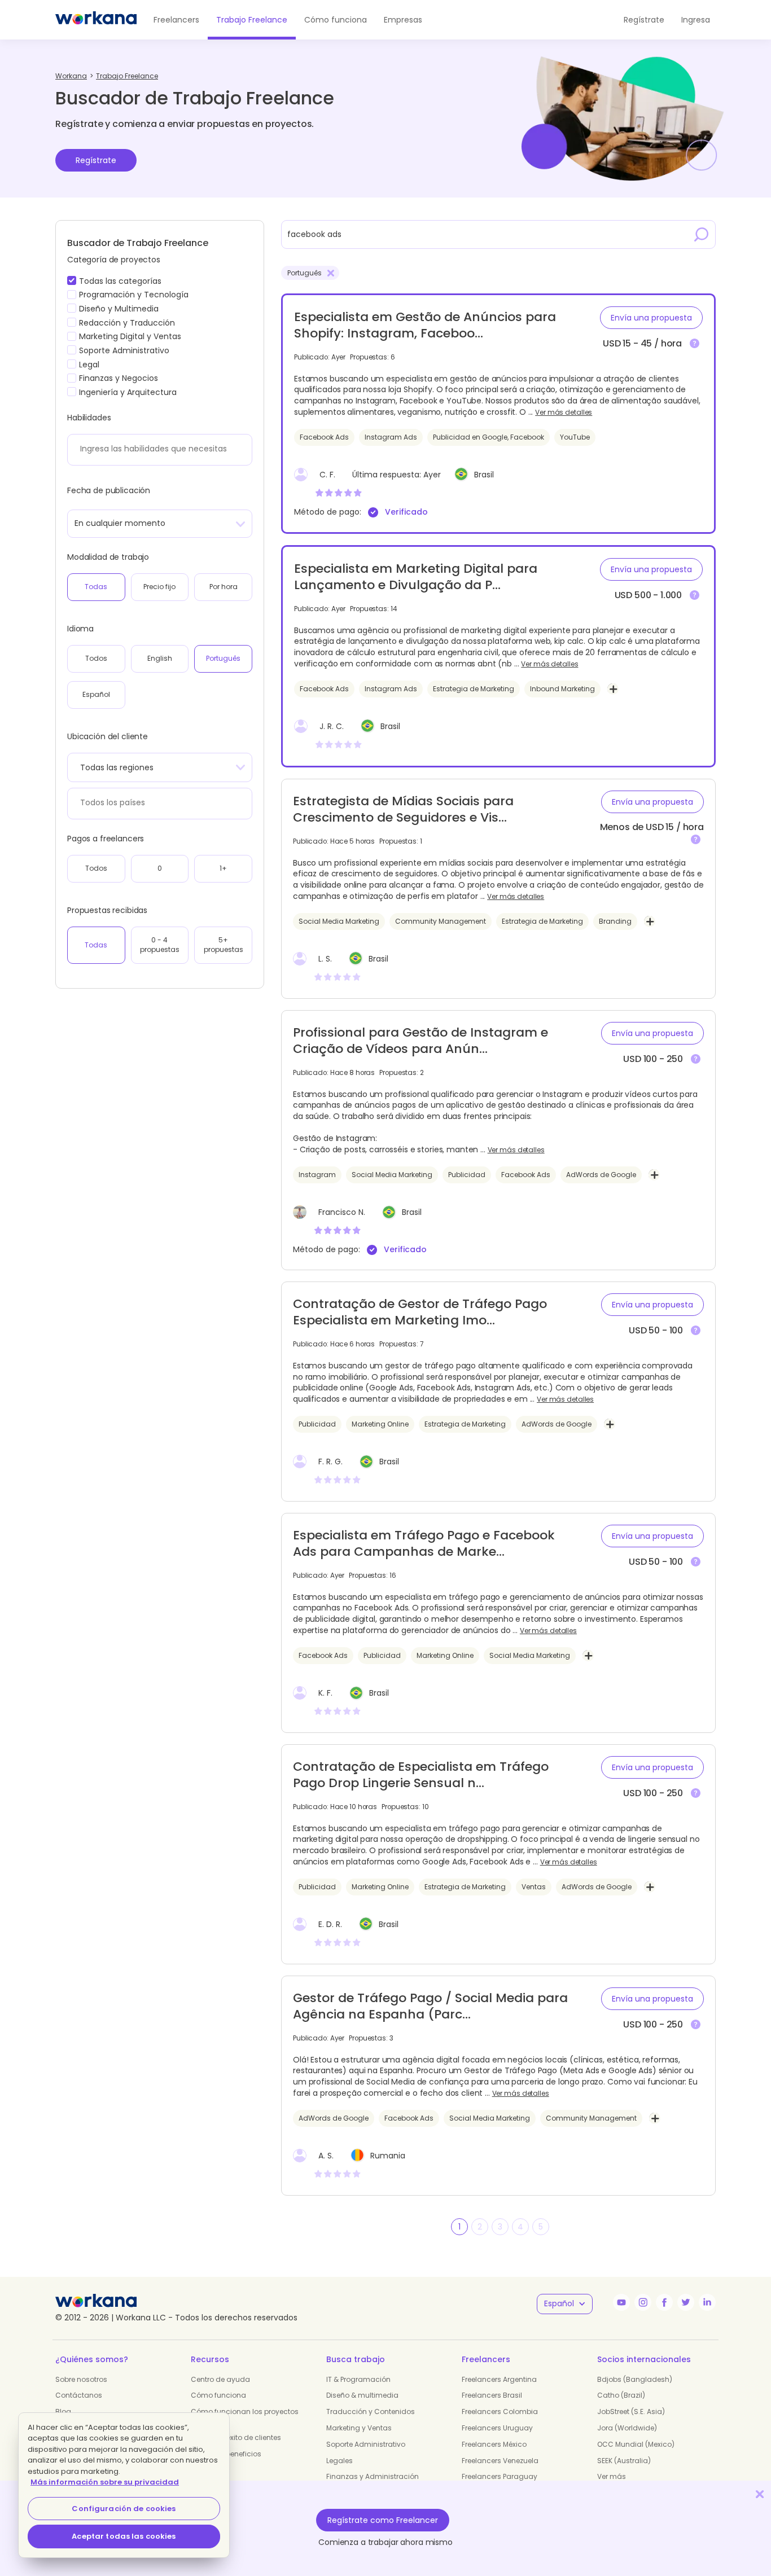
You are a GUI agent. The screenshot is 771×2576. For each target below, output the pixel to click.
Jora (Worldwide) (627, 2428)
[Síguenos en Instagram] (643, 2302)
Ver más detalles (564, 412)
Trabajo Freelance (252, 20)
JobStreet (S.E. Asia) (631, 2412)
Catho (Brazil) (621, 2395)
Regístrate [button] (644, 20)
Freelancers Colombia (500, 2412)
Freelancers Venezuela (500, 2461)
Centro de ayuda (220, 2379)
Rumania (388, 2156)
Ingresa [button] (696, 20)
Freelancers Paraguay (500, 2476)
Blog (63, 2412)
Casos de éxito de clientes (236, 2437)
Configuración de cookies (124, 2509)
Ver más (612, 2476)
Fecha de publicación (109, 490)
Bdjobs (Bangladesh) (635, 2379)
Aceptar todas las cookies (124, 2536)
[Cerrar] (760, 2494)
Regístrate (96, 160)
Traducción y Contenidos (371, 2412)
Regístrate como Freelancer (383, 2520)
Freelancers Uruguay (497, 2428)
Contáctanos (79, 2395)
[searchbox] (157, 449)
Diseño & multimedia (362, 2395)
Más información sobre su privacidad (105, 2482)
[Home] (96, 20)
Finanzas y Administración (373, 2476)
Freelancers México (494, 2444)
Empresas (403, 20)
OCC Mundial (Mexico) (636, 2444)
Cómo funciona (336, 20)
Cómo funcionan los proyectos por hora (245, 2416)
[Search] (702, 234)
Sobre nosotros (81, 2379)
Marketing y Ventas (359, 2428)
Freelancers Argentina (499, 2379)
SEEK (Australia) (624, 2461)
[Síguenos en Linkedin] (707, 2302)
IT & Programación (358, 2379)
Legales (339, 2461)
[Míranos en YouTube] (621, 2302)
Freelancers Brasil (492, 2395)
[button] (651, 318)
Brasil (484, 475)
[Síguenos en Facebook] (664, 2302)
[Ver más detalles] (695, 344)
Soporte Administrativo (366, 2444)
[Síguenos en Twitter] (686, 2302)
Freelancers (176, 20)
